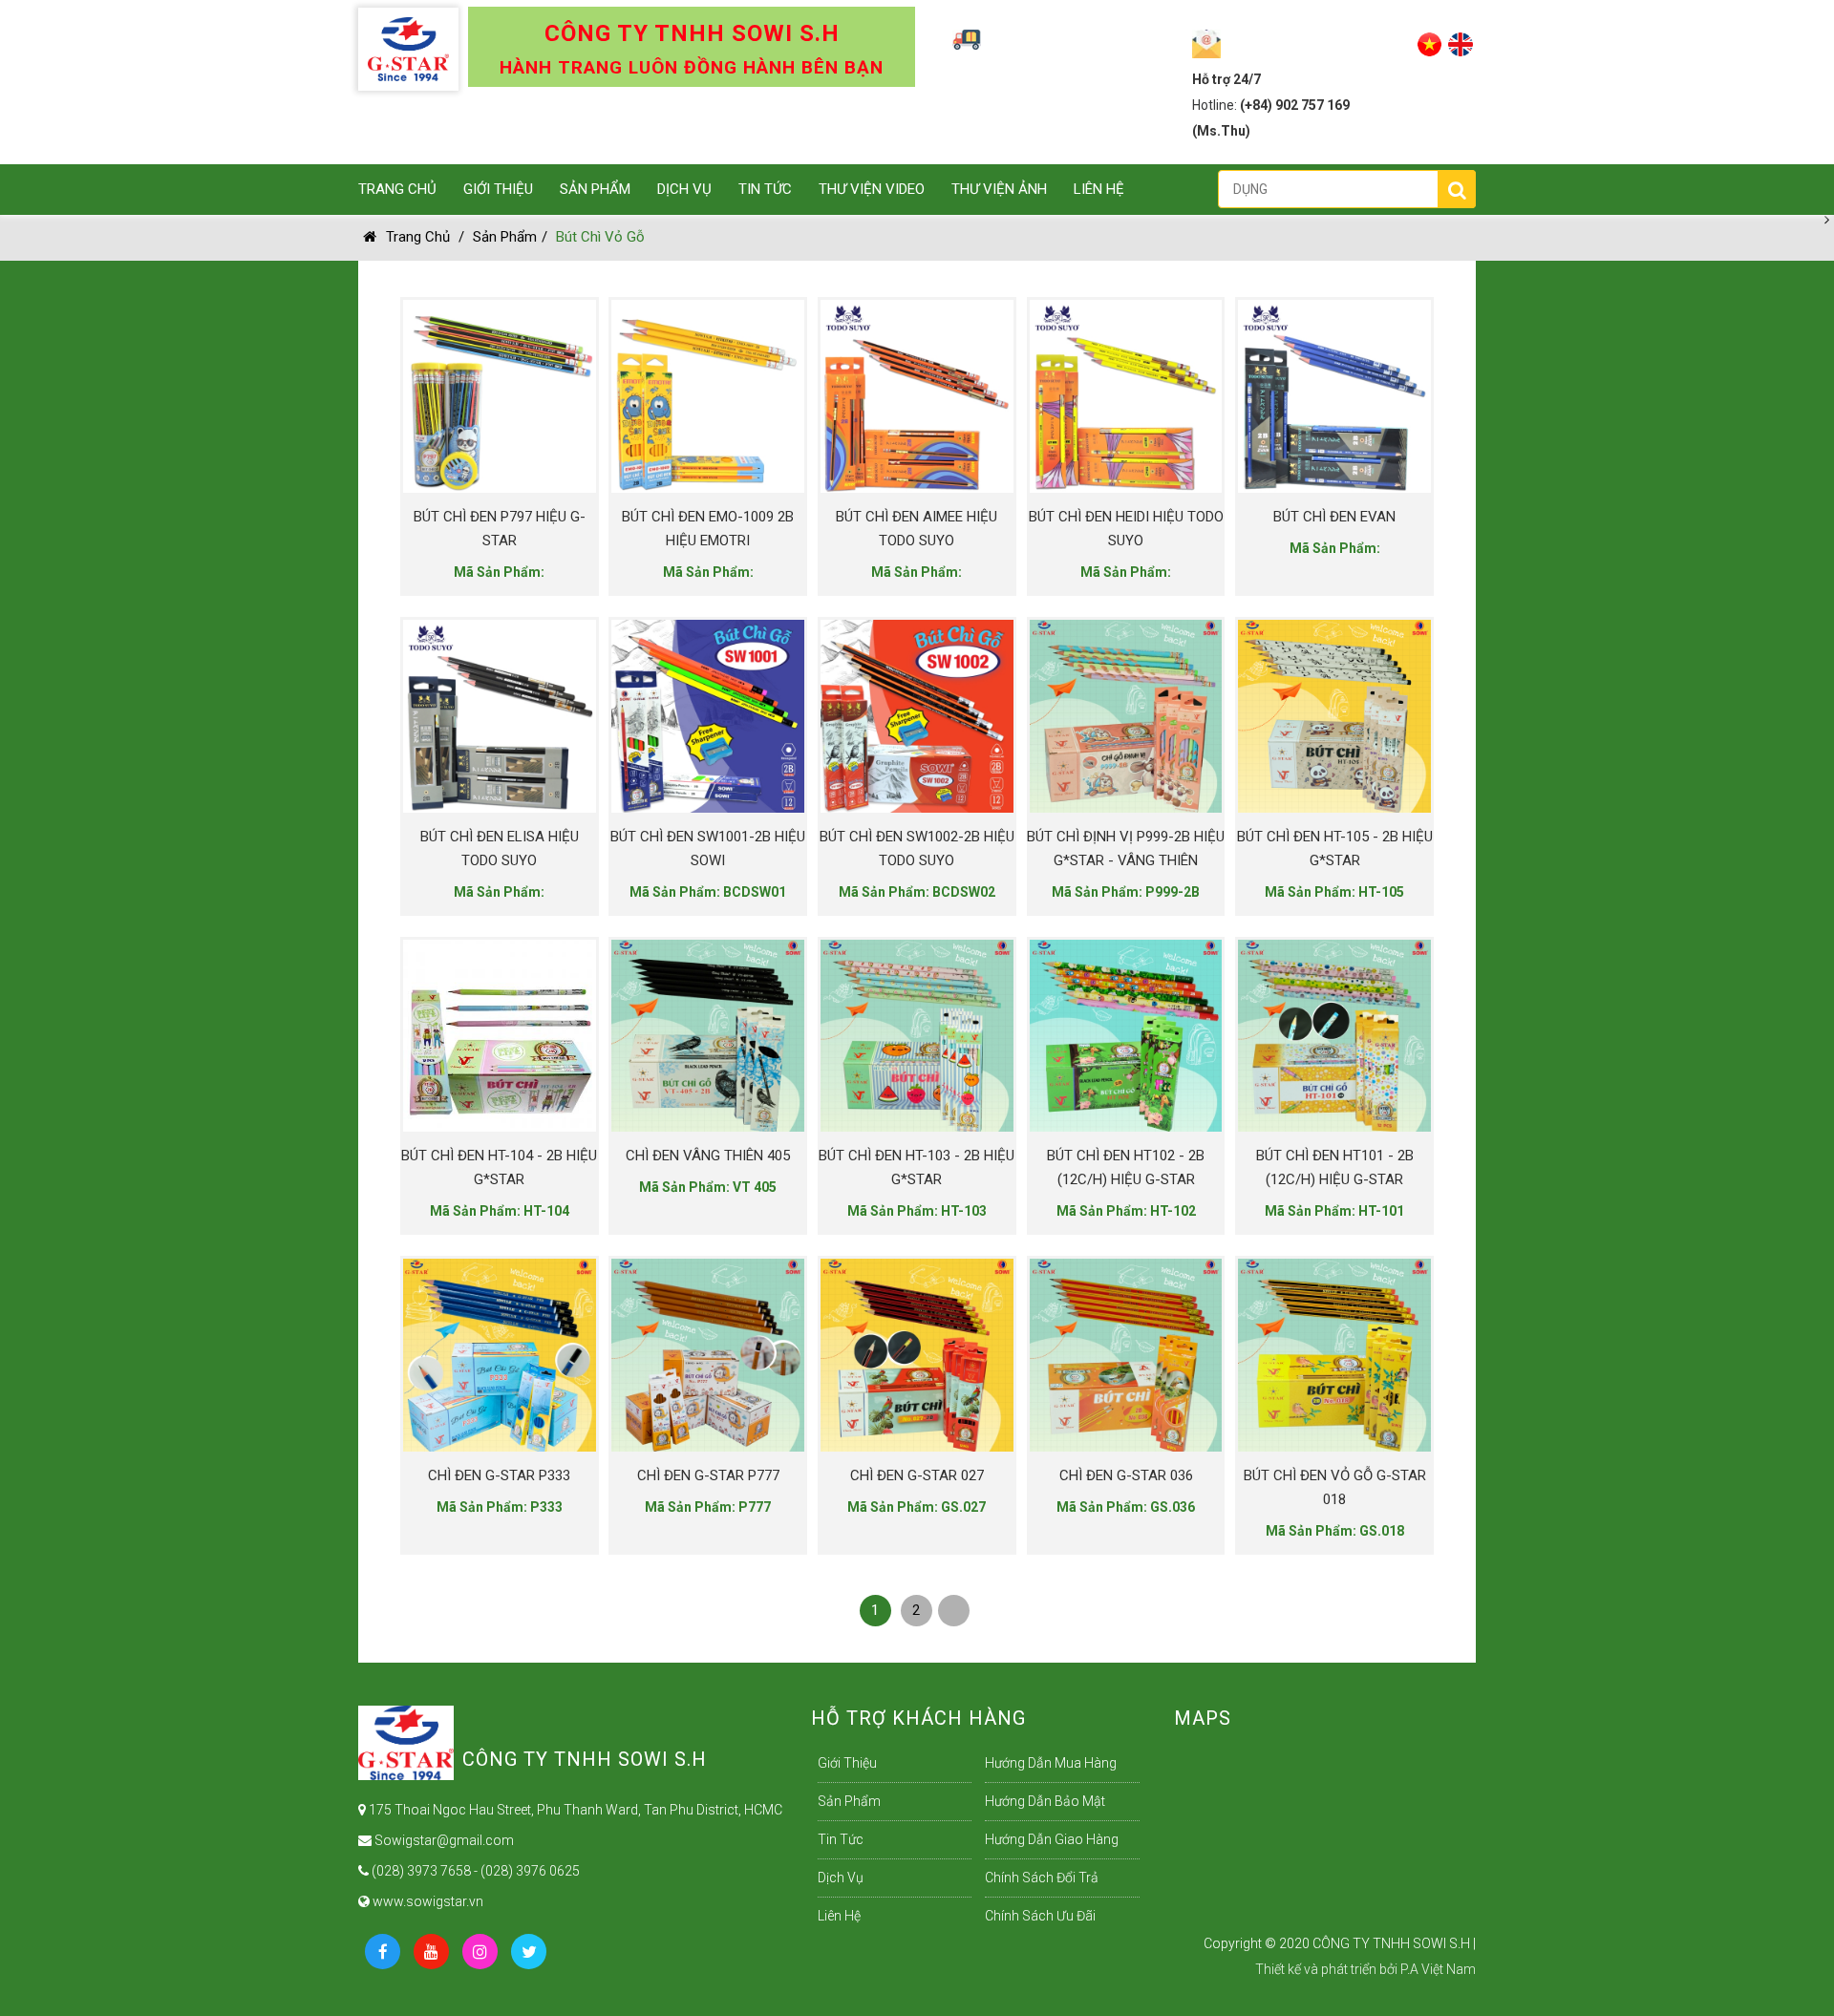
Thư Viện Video (872, 189)
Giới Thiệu (498, 189)
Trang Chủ (397, 189)
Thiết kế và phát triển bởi (1326, 1969)
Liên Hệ (1099, 189)
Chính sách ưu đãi (1040, 1916)
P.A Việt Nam (1438, 1969)
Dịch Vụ (684, 189)
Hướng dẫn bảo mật (1045, 1801)
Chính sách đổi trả (1042, 1878)
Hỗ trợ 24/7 (1226, 79)
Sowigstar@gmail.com (443, 1840)
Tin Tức (765, 189)
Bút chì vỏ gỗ (600, 237)
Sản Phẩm (595, 189)
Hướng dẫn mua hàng (1051, 1763)
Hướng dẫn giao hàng (1052, 1839)
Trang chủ (418, 237)
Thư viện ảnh (999, 189)
